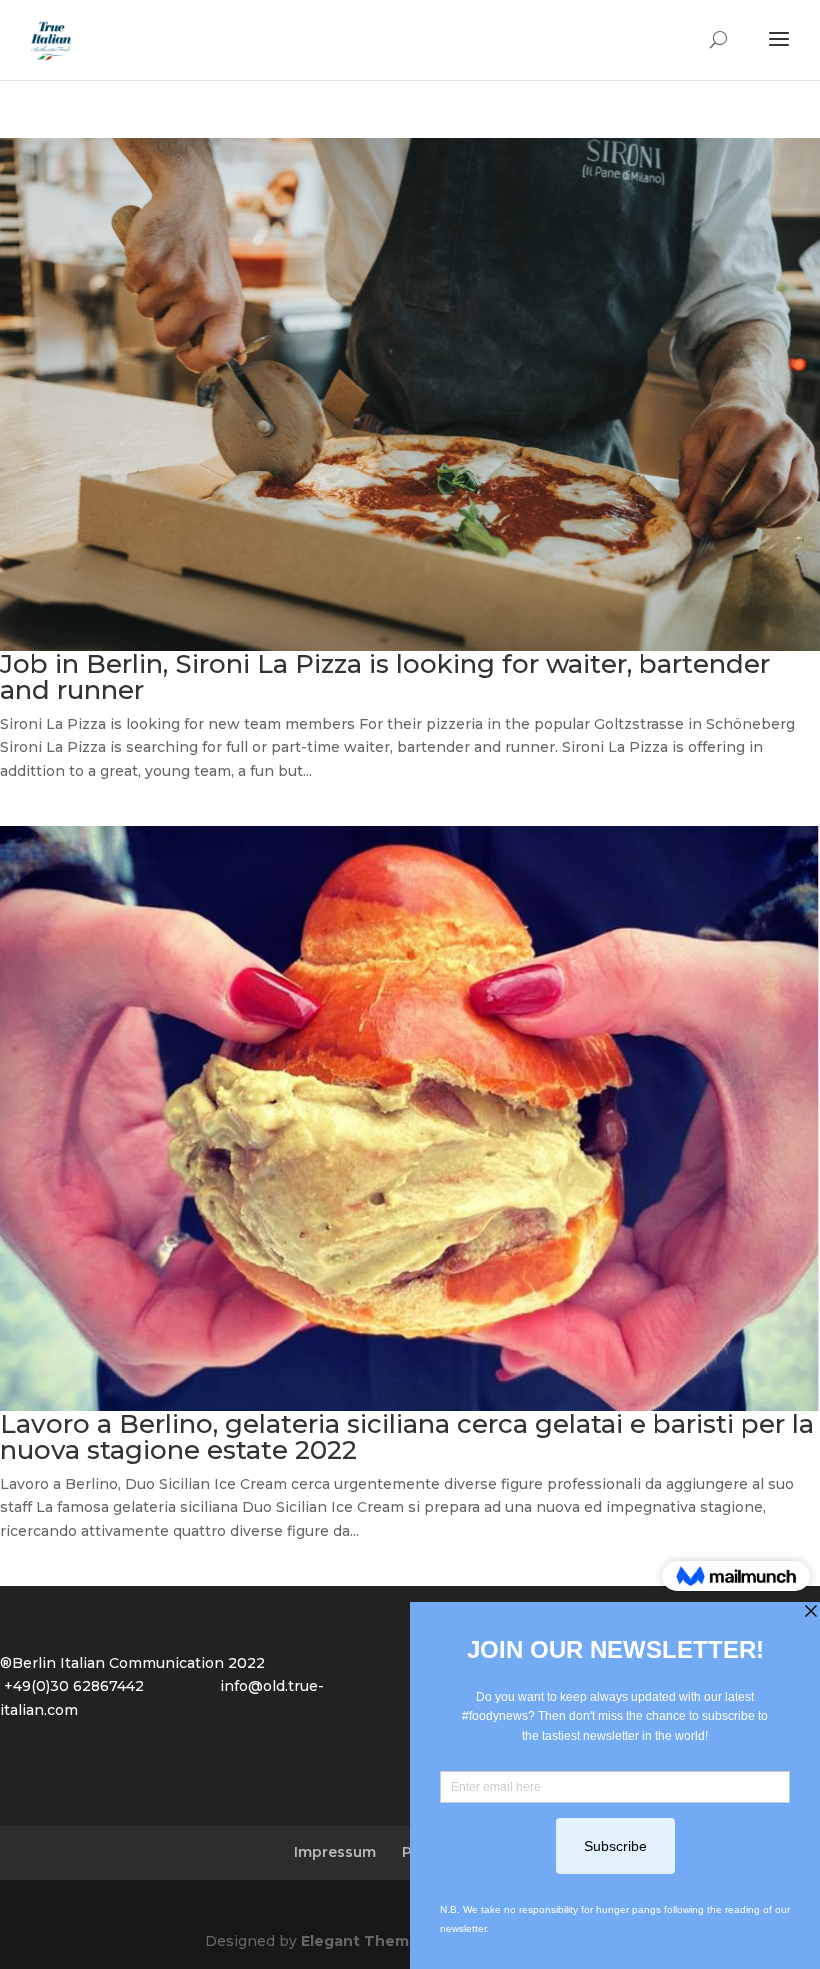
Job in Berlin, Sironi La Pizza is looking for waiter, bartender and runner (385, 677)
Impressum (335, 1852)
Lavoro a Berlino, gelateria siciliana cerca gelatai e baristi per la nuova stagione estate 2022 (407, 1437)
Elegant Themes (364, 1941)
